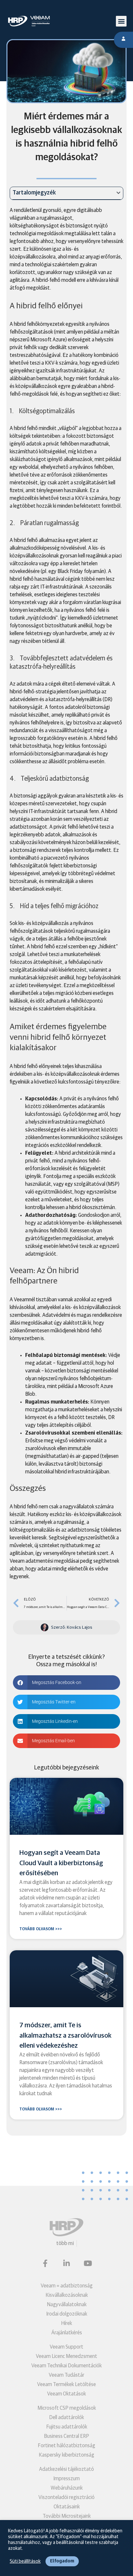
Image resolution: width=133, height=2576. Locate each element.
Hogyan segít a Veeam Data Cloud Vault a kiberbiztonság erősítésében (61, 1863)
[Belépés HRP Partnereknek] (123, 40)
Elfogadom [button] (62, 2561)
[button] (121, 21)
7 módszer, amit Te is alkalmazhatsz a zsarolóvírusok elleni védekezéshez (65, 2035)
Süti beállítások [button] (25, 2561)
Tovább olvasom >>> (41, 1929)
